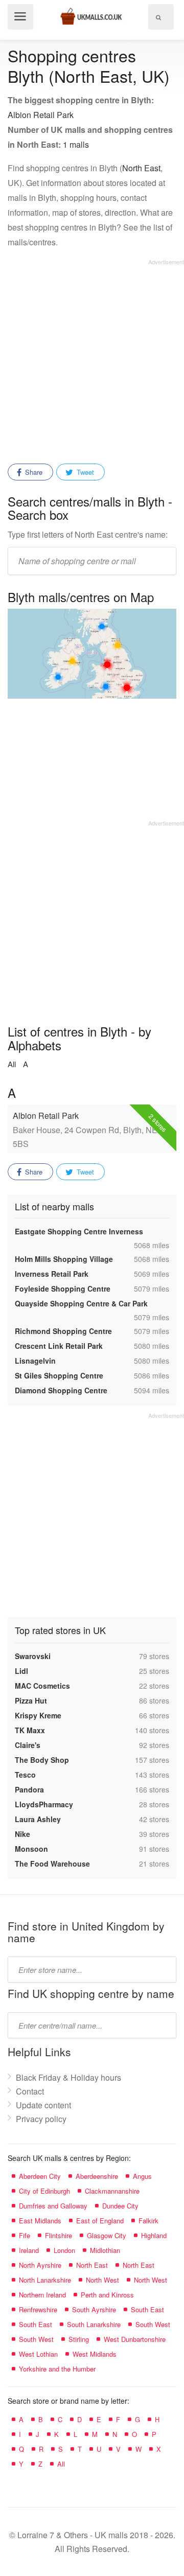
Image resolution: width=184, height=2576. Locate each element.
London (64, 2250)
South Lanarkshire (94, 2324)
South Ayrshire (94, 2309)
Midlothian (105, 2250)
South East (147, 2309)
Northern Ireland (42, 2295)
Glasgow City (107, 2235)
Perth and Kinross (107, 2295)
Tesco (25, 1775)
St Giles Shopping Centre (59, 1375)
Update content (43, 2105)
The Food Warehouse (52, 1864)
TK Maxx (30, 1730)
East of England (100, 2221)
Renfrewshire (38, 2309)
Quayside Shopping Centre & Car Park (81, 1303)
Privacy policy (41, 2119)
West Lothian (38, 2354)
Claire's (28, 1745)
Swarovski (33, 1656)
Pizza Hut (31, 1700)
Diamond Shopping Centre (61, 1390)
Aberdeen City (40, 2176)
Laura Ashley (38, 1819)
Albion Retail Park (41, 115)
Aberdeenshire (97, 2176)
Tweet (84, 472)
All (12, 1064)
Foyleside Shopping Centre (63, 1289)
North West (102, 2280)
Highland (154, 2235)
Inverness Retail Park (52, 1274)
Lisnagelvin (35, 1361)
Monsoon (31, 1849)
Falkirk (148, 2221)
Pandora (29, 1789)
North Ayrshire (40, 2265)
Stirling (79, 2339)
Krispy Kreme (38, 1715)
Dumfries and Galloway (53, 2206)
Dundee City (120, 2206)
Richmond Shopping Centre (63, 1331)
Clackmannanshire (112, 2191)
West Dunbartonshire (135, 2339)
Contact (30, 2091)
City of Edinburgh (44, 2191)
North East (141, 168)
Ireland (29, 2250)
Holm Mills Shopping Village (64, 1259)
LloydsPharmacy (44, 1804)
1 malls (76, 144)
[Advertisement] (92, 358)
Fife (25, 2235)
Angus (142, 2176)
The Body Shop (42, 1760)
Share (33, 472)
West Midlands (95, 2354)
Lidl (21, 1671)
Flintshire (59, 2235)
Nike (22, 1834)
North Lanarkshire (45, 2280)
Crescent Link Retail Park (59, 1346)
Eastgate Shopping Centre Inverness (79, 1231)
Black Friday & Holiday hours (68, 2077)
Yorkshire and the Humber (57, 2369)
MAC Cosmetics (42, 1686)
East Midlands (40, 2221)
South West (153, 2324)
